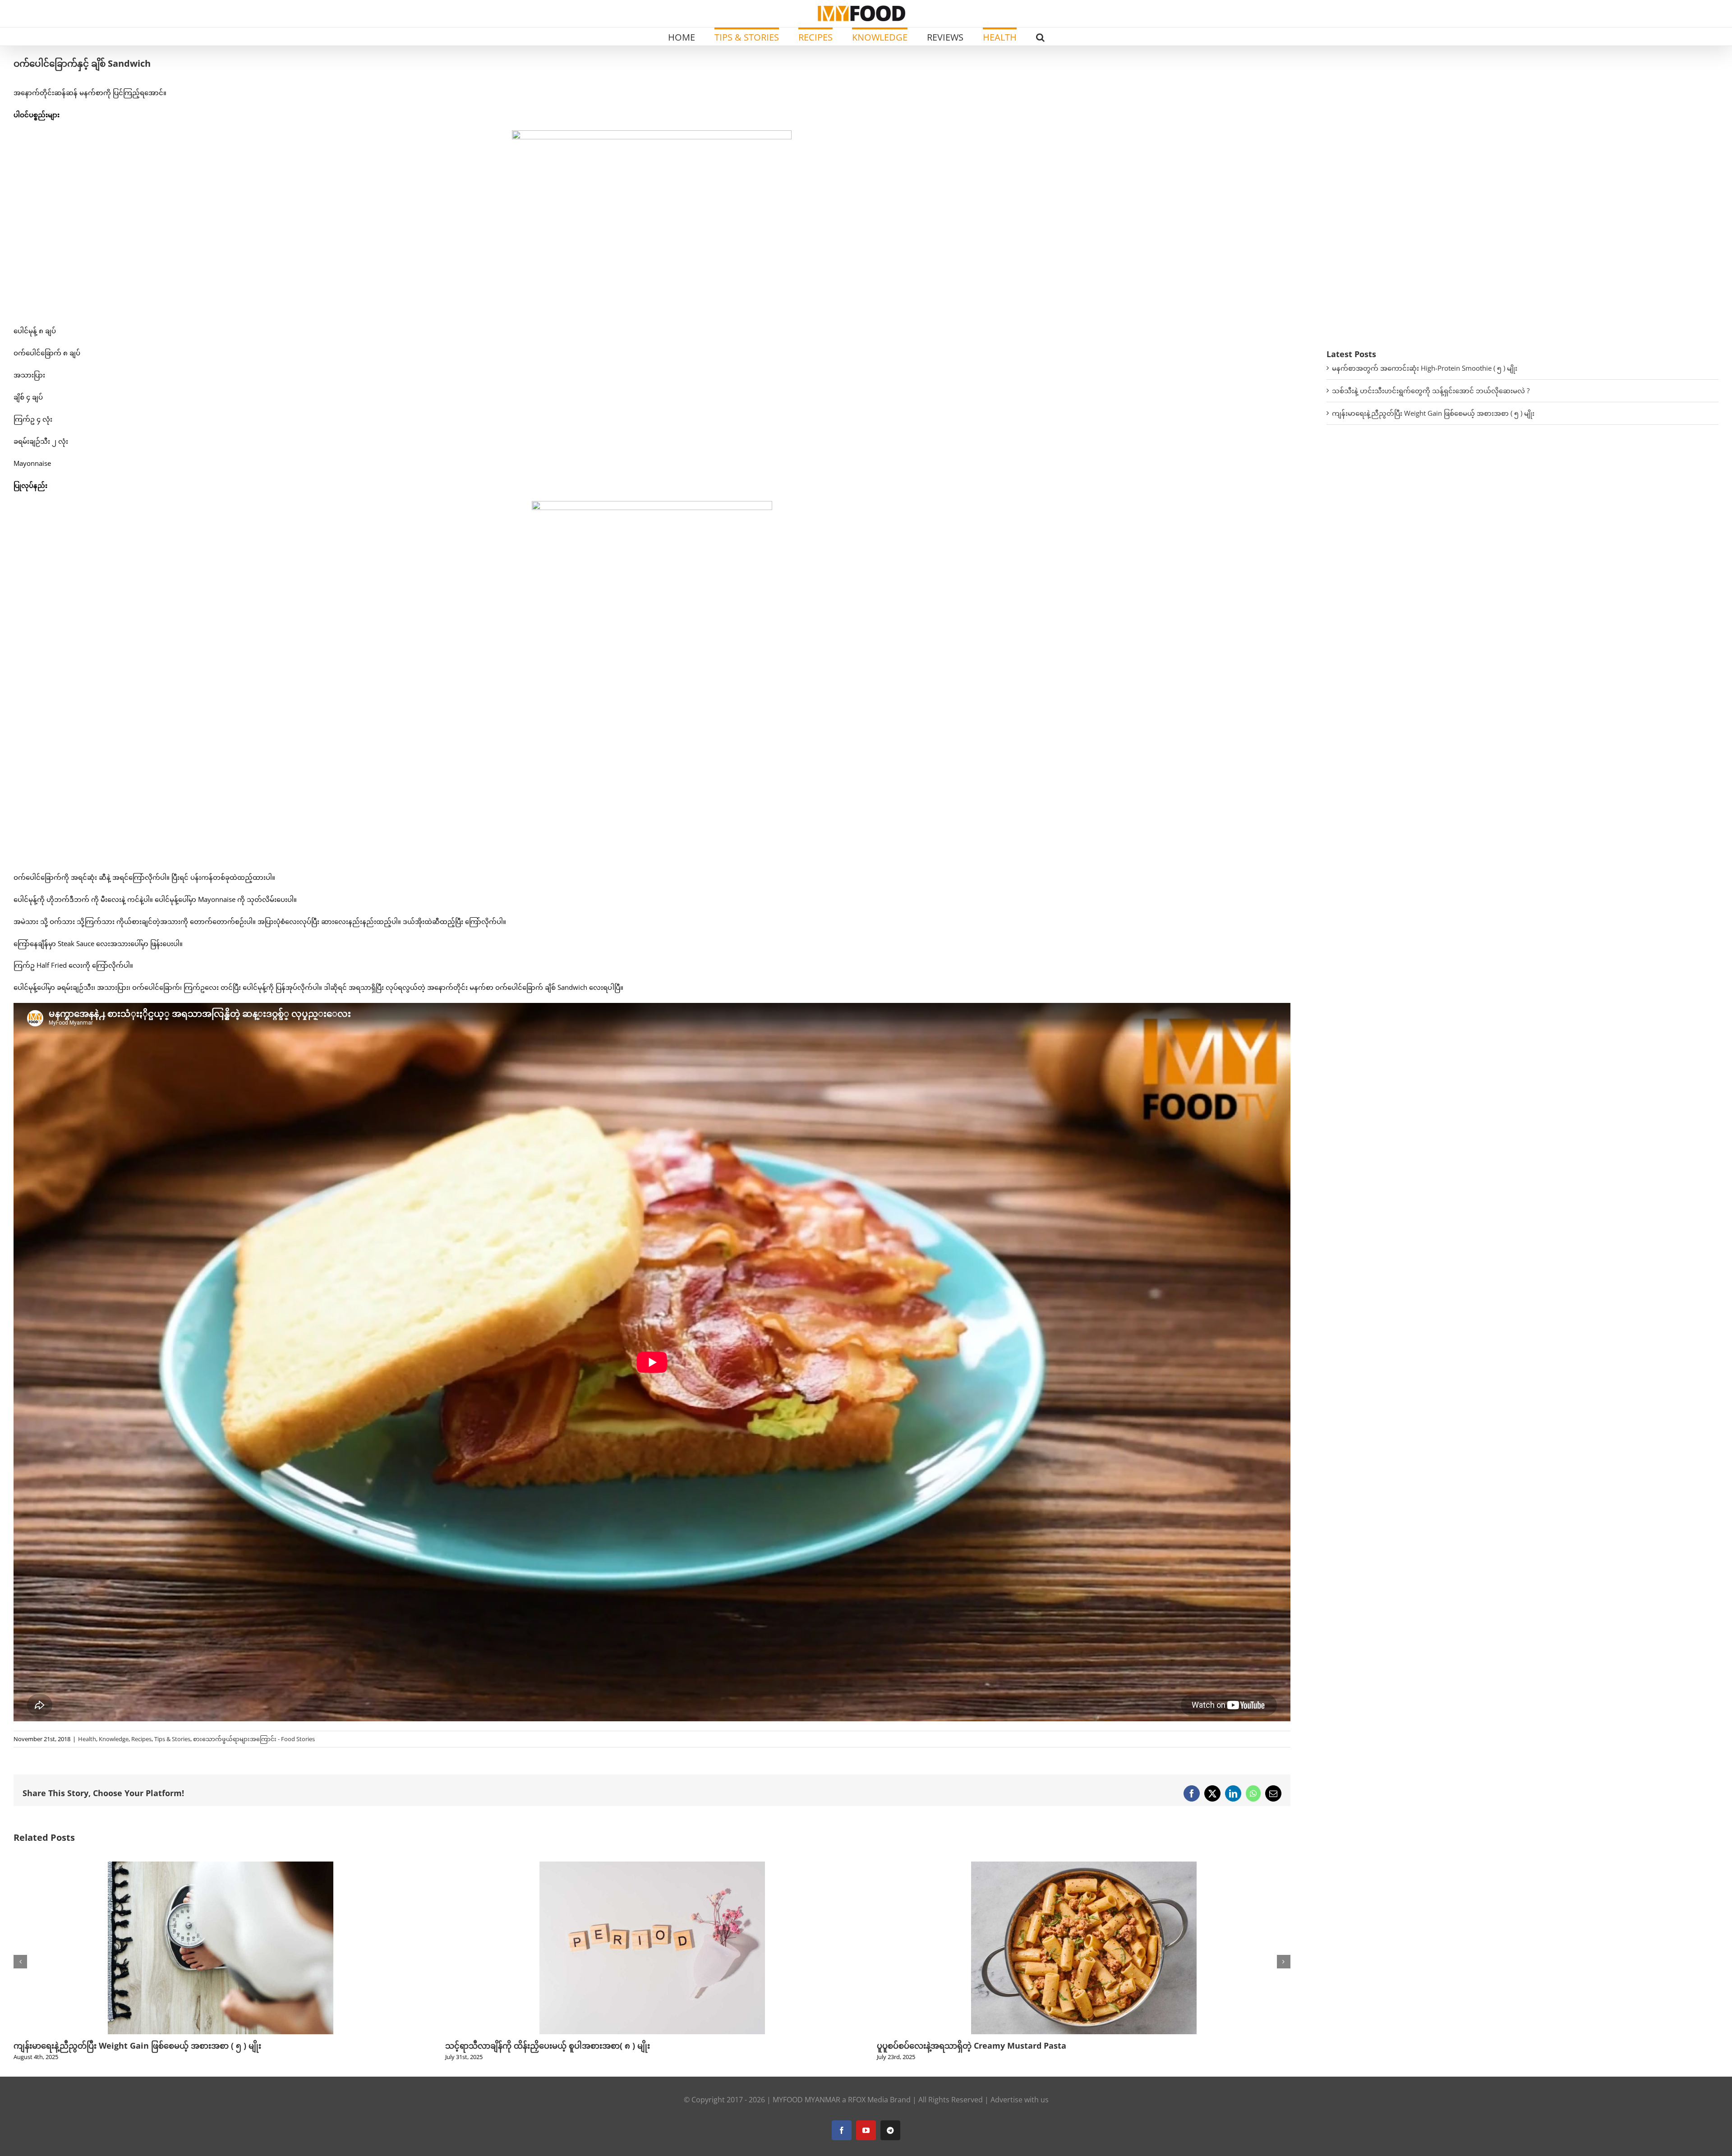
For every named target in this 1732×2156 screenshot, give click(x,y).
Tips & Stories (172, 1739)
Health (87, 1739)
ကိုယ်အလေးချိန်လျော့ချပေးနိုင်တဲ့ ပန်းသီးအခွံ (955, 2046)
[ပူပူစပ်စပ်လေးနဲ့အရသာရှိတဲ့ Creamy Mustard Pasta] (221, 1866)
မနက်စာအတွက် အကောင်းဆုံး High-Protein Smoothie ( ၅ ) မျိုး (1425, 368)
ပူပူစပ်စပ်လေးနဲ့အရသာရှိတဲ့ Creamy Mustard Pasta (108, 2046)
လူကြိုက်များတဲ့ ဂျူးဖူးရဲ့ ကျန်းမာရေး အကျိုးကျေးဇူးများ (544, 2046)
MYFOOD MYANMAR (806, 2100)
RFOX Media (868, 2100)
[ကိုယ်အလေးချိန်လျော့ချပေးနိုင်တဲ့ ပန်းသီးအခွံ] (1084, 1866)
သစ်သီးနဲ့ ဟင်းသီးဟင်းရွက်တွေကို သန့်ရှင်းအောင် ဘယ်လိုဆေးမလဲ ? (1431, 391)
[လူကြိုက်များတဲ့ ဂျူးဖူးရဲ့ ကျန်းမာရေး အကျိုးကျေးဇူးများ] (652, 1866)
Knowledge (114, 1739)
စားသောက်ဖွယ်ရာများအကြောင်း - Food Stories (254, 1739)
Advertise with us (1020, 2100)
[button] (1040, 37)
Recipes (141, 1739)
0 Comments (519, 2057)
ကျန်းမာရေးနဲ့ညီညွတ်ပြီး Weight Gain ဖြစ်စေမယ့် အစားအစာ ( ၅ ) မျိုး (1433, 413)
